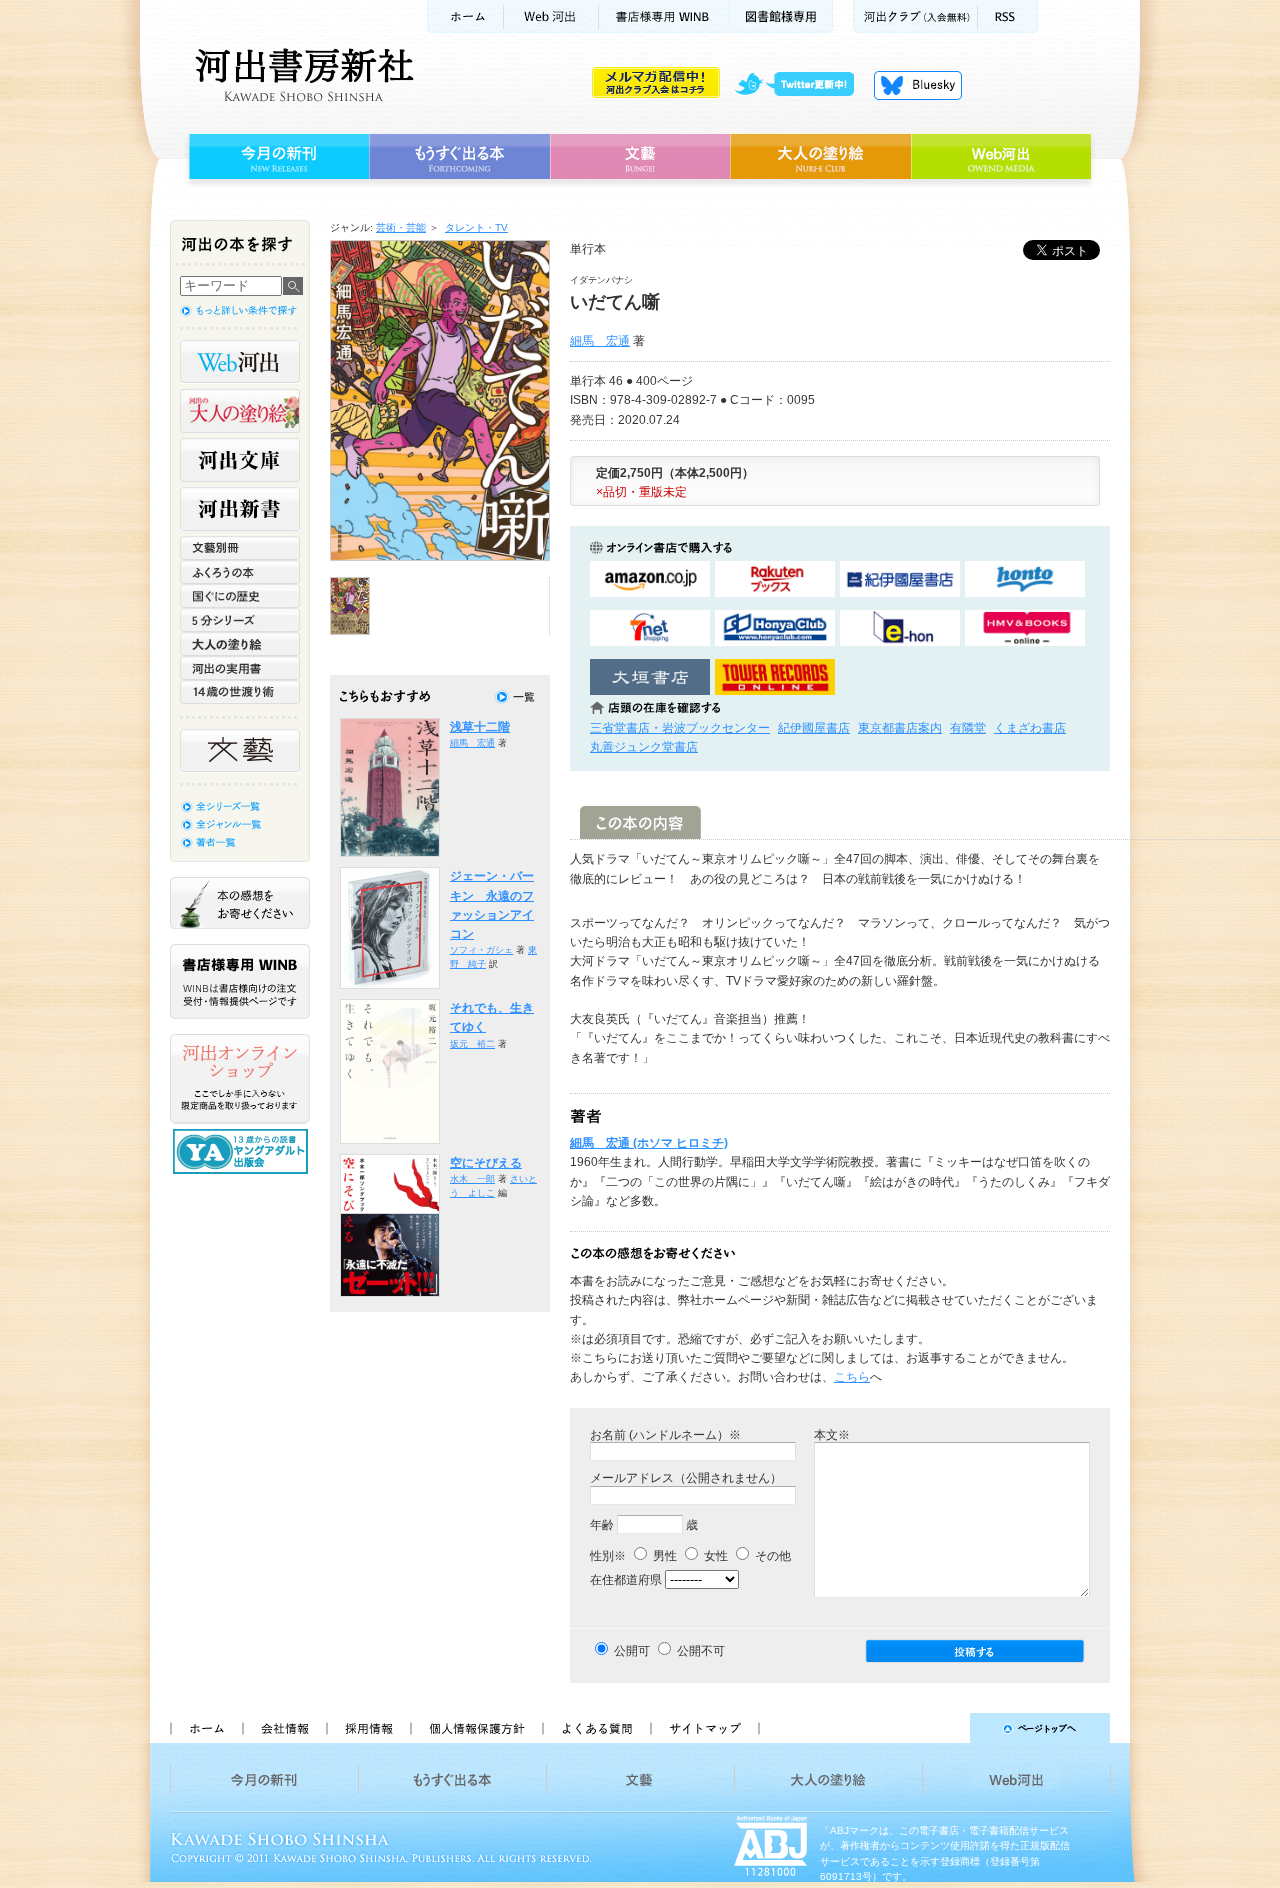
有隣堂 (968, 728)
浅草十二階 (480, 727)
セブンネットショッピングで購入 (650, 628)
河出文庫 (240, 460)
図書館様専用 (781, 16)
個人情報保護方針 (476, 1728)
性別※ (608, 1556)
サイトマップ (705, 1728)
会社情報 (284, 1728)
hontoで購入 (1025, 579)
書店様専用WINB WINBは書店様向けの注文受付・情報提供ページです (240, 981)
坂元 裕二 (472, 1044)
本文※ (832, 1435)
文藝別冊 (240, 548)
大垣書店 (650, 677)
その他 (771, 1556)
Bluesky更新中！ (918, 85)
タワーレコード (775, 677)
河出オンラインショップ (240, 1079)
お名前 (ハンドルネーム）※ (665, 1435)
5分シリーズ (240, 620)
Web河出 (551, 16)
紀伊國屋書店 (814, 728)
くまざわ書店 (1030, 728)
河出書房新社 (301, 75)
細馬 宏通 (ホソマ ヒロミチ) (649, 1143)
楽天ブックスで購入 (775, 579)
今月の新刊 (276, 157)
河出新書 (240, 509)
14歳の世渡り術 (240, 692)
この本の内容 (640, 822)
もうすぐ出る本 (459, 157)
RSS (1008, 16)
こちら (852, 1377)
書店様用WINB (664, 16)
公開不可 (701, 1651)
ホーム (465, 16)
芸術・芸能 (401, 227)
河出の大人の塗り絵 (240, 411)
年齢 (602, 1525)
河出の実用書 (240, 668)
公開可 (632, 1651)
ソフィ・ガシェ (481, 950)
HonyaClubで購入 (775, 628)
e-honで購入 (900, 628)
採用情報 (368, 1728)
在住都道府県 (626, 1580)
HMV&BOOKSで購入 (1025, 628)
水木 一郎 (472, 1179)
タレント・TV (476, 227)
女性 (714, 1556)
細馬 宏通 (600, 341)
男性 (663, 1556)
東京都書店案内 (900, 728)
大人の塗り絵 (820, 157)
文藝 (640, 157)
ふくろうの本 (240, 572)
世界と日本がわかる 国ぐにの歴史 (240, 596)
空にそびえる (486, 1163)
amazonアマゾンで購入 (650, 579)
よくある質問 (596, 1728)
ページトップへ (943, 1728)
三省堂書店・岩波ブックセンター (680, 728)
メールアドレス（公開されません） (686, 1478)
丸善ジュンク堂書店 (644, 747)
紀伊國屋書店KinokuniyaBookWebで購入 (900, 579)
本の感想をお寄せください (240, 903)
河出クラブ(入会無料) (915, 16)
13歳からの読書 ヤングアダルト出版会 (243, 1151)
